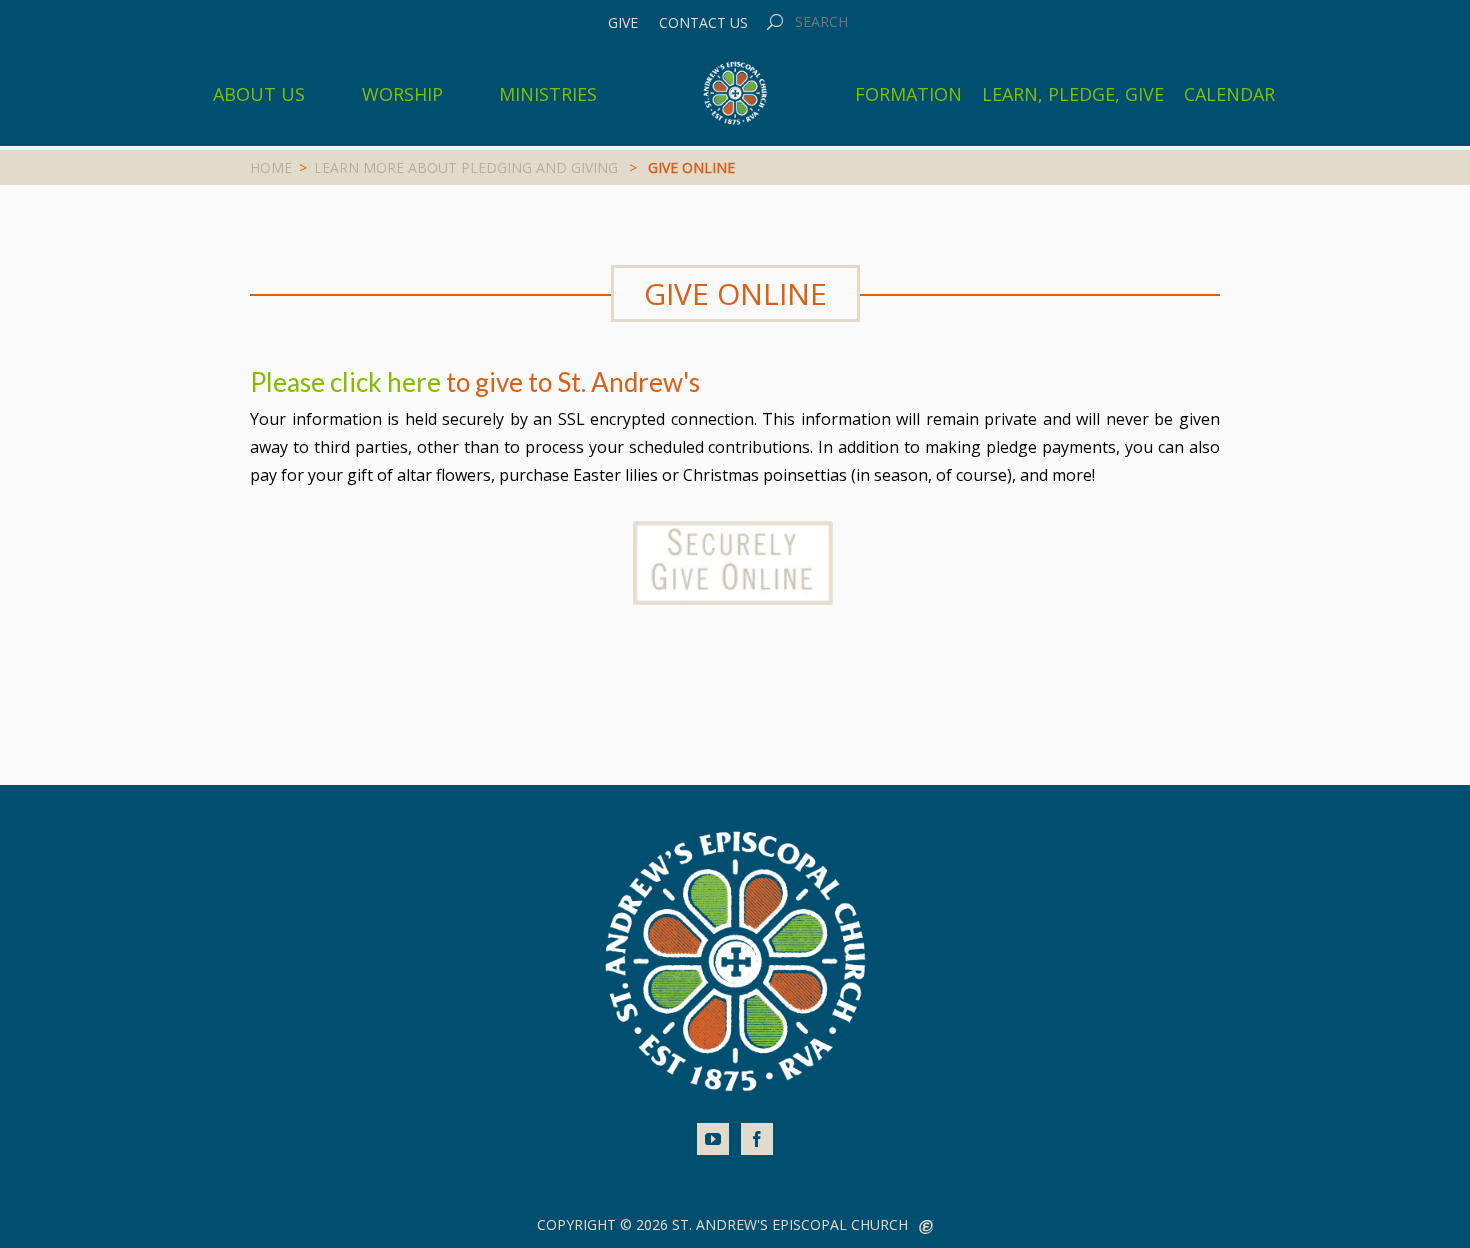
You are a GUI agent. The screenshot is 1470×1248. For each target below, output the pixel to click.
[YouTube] (713, 1139)
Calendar (1229, 94)
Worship (402, 94)
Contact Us (703, 23)
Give (623, 23)
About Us (259, 94)
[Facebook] (757, 1139)
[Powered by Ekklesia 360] (926, 1227)
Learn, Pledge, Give (1073, 94)
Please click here (345, 382)
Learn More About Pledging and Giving (466, 167)
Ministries (548, 94)
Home (271, 167)
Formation (908, 94)
